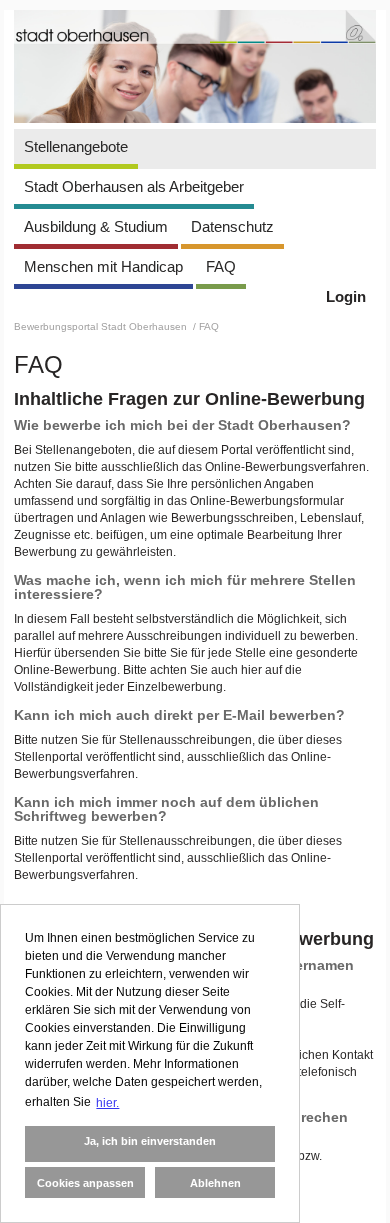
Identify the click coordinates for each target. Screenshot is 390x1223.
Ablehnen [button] (215, 1183)
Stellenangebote (76, 146)
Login (346, 296)
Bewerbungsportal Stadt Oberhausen (102, 326)
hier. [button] (107, 1103)
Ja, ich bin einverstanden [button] (150, 1141)
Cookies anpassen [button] (85, 1183)
